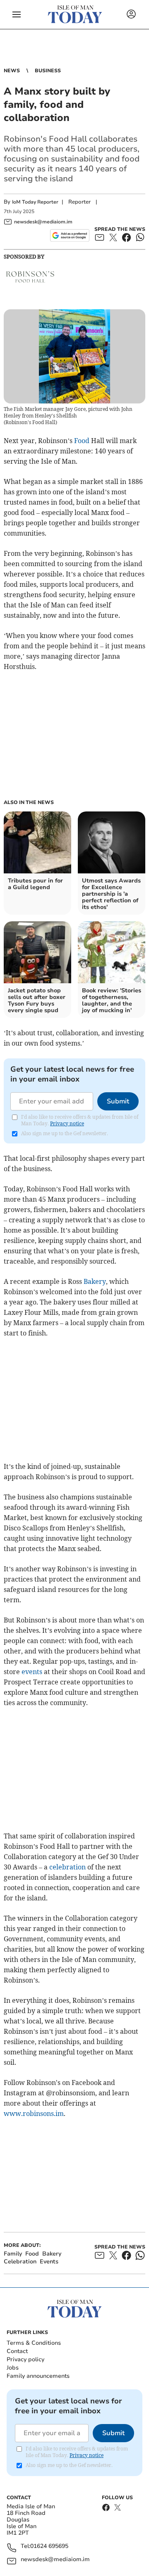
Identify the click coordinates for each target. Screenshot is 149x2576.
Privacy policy (25, 2359)
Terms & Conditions (34, 2343)
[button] (17, 14)
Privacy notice (67, 1123)
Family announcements (38, 2376)
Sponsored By (24, 256)
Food (82, 441)
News (12, 71)
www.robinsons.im (34, 2113)
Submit (118, 1101)
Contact (17, 2351)
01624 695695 (49, 2546)
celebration (67, 1867)
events (32, 1672)
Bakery (95, 1281)
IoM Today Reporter (35, 202)
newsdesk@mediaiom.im (55, 2560)
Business (48, 71)
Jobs (13, 2368)
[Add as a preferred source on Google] (70, 235)
